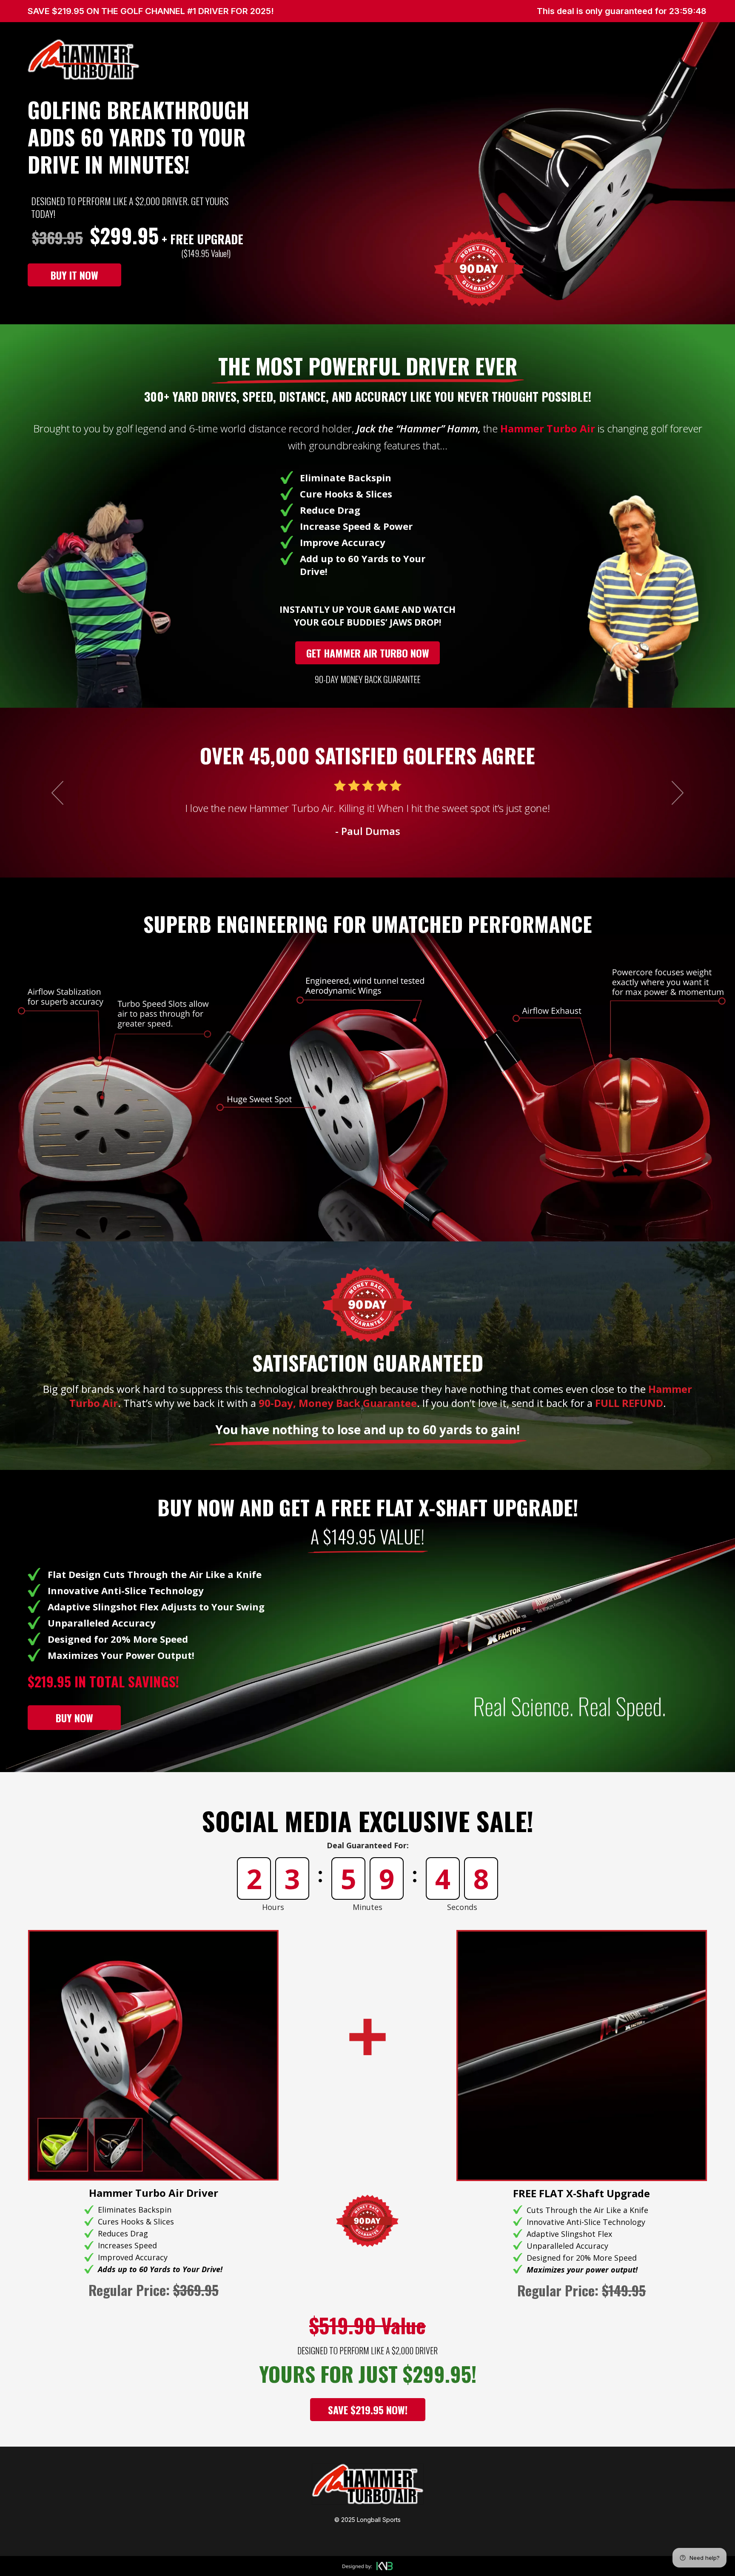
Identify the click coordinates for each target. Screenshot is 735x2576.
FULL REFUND (629, 1403)
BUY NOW (74, 1718)
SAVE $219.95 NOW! (368, 2410)
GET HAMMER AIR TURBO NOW (368, 653)
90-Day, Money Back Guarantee (338, 1403)
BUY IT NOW (74, 275)
